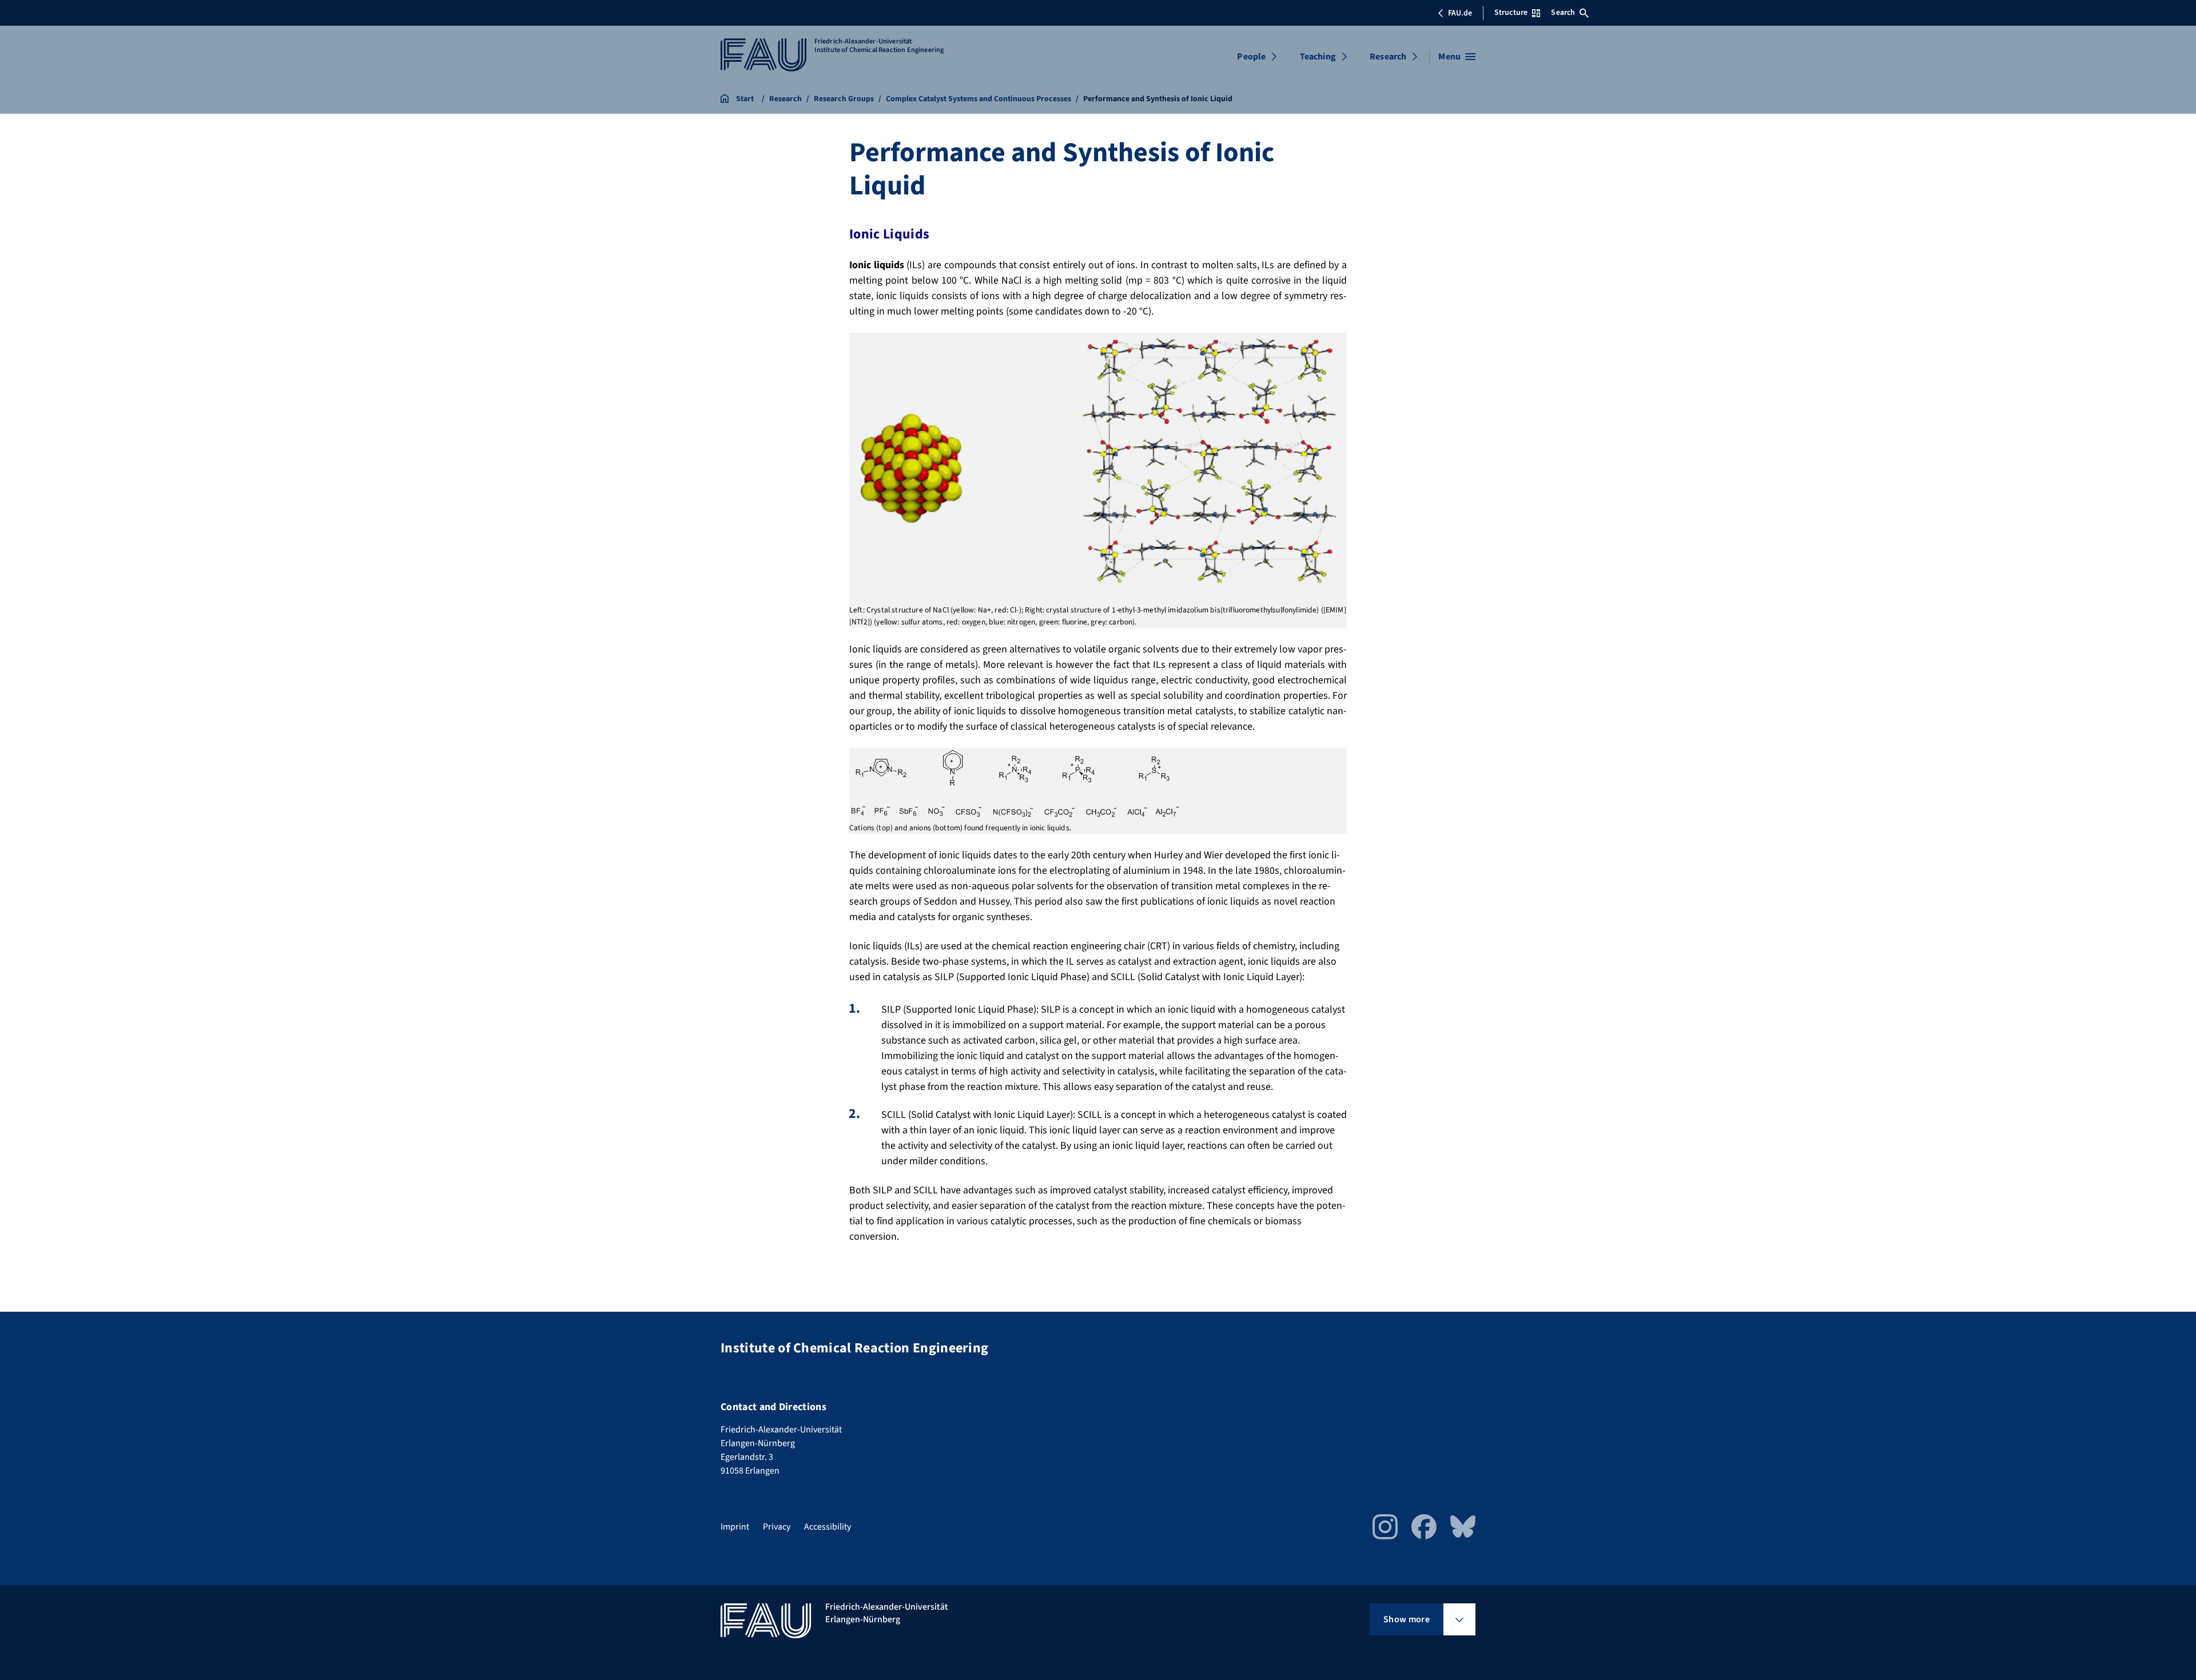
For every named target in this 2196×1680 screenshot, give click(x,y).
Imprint (735, 1527)
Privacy (777, 1527)
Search (1563, 13)
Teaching (1318, 57)
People (1251, 57)
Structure (1511, 13)
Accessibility (828, 1527)
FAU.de (1460, 13)
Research (1388, 57)
